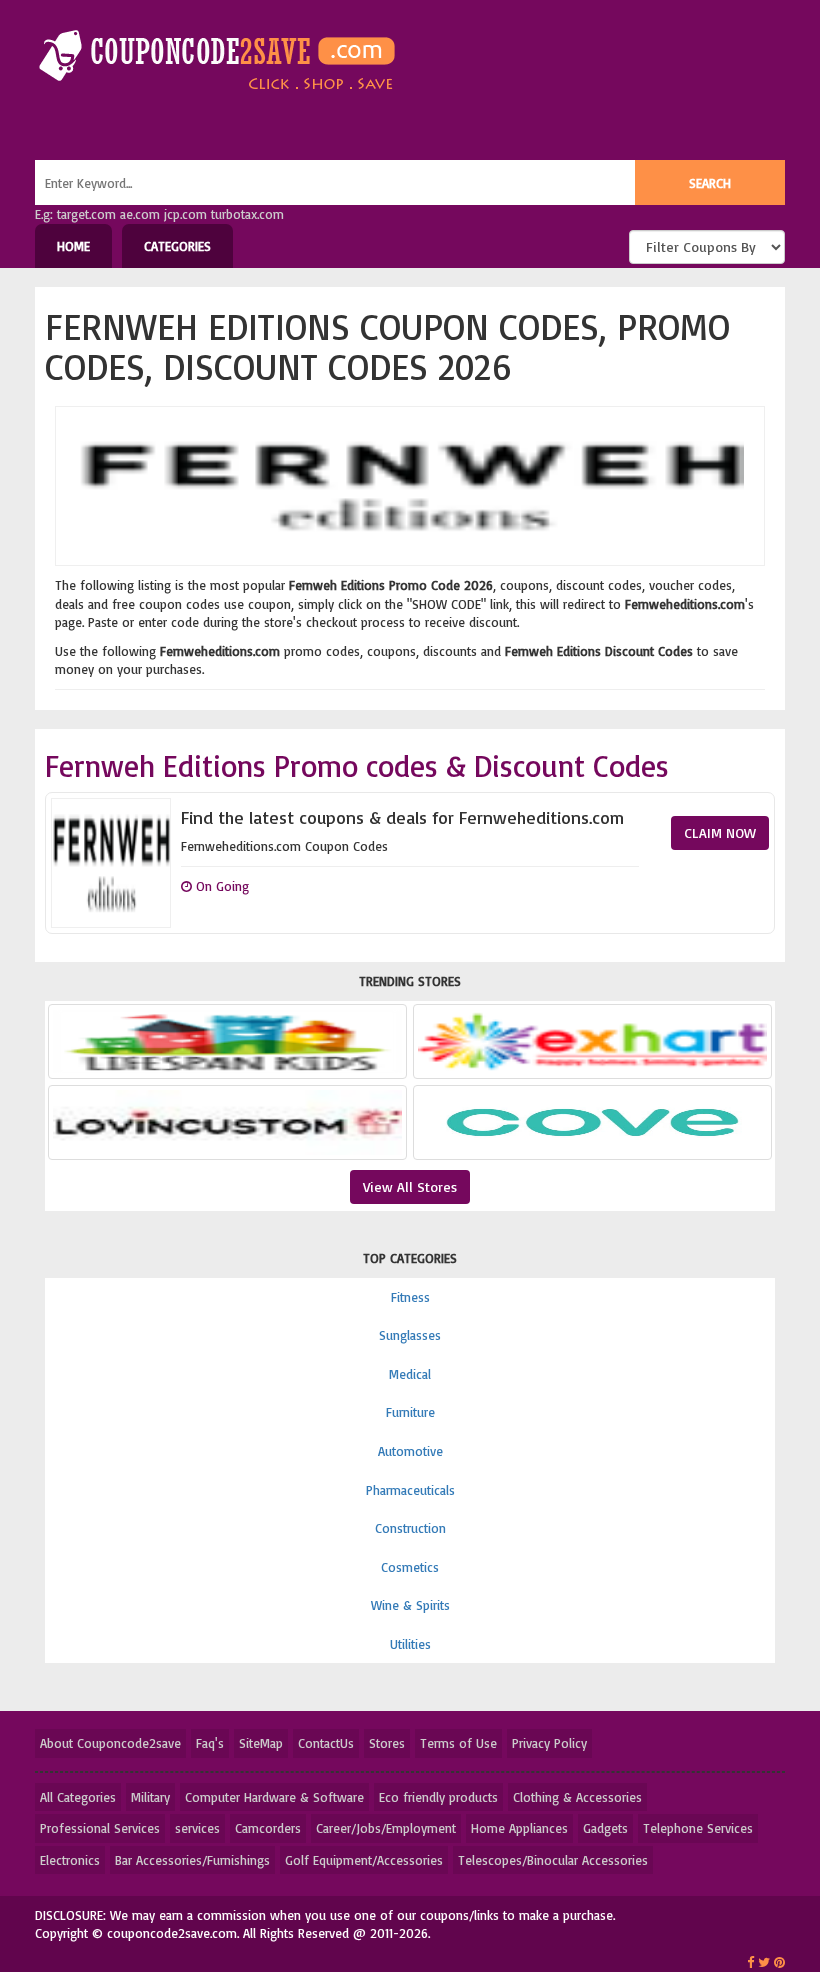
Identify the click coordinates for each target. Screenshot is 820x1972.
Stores (387, 1743)
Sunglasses (410, 1335)
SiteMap (261, 1743)
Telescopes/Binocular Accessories (553, 1860)
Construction (410, 1528)
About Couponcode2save (110, 1743)
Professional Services (100, 1828)
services (197, 1828)
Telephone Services (698, 1828)
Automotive (410, 1451)
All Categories (78, 1797)
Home (73, 246)
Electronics (70, 1860)
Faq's (210, 1743)
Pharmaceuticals (410, 1490)
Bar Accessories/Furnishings (192, 1860)
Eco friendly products (438, 1797)
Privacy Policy (549, 1743)
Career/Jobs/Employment (386, 1828)
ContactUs (326, 1743)
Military (150, 1797)
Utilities (410, 1644)
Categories (177, 246)
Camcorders (268, 1828)
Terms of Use (458, 1743)
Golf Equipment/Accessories (364, 1860)
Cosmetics (410, 1567)
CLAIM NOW (720, 832)
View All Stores (410, 1186)
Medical (410, 1374)
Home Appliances (519, 1828)
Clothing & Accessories (577, 1797)
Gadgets (605, 1828)
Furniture (410, 1412)
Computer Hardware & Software (274, 1797)
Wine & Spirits (410, 1605)
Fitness (410, 1297)
